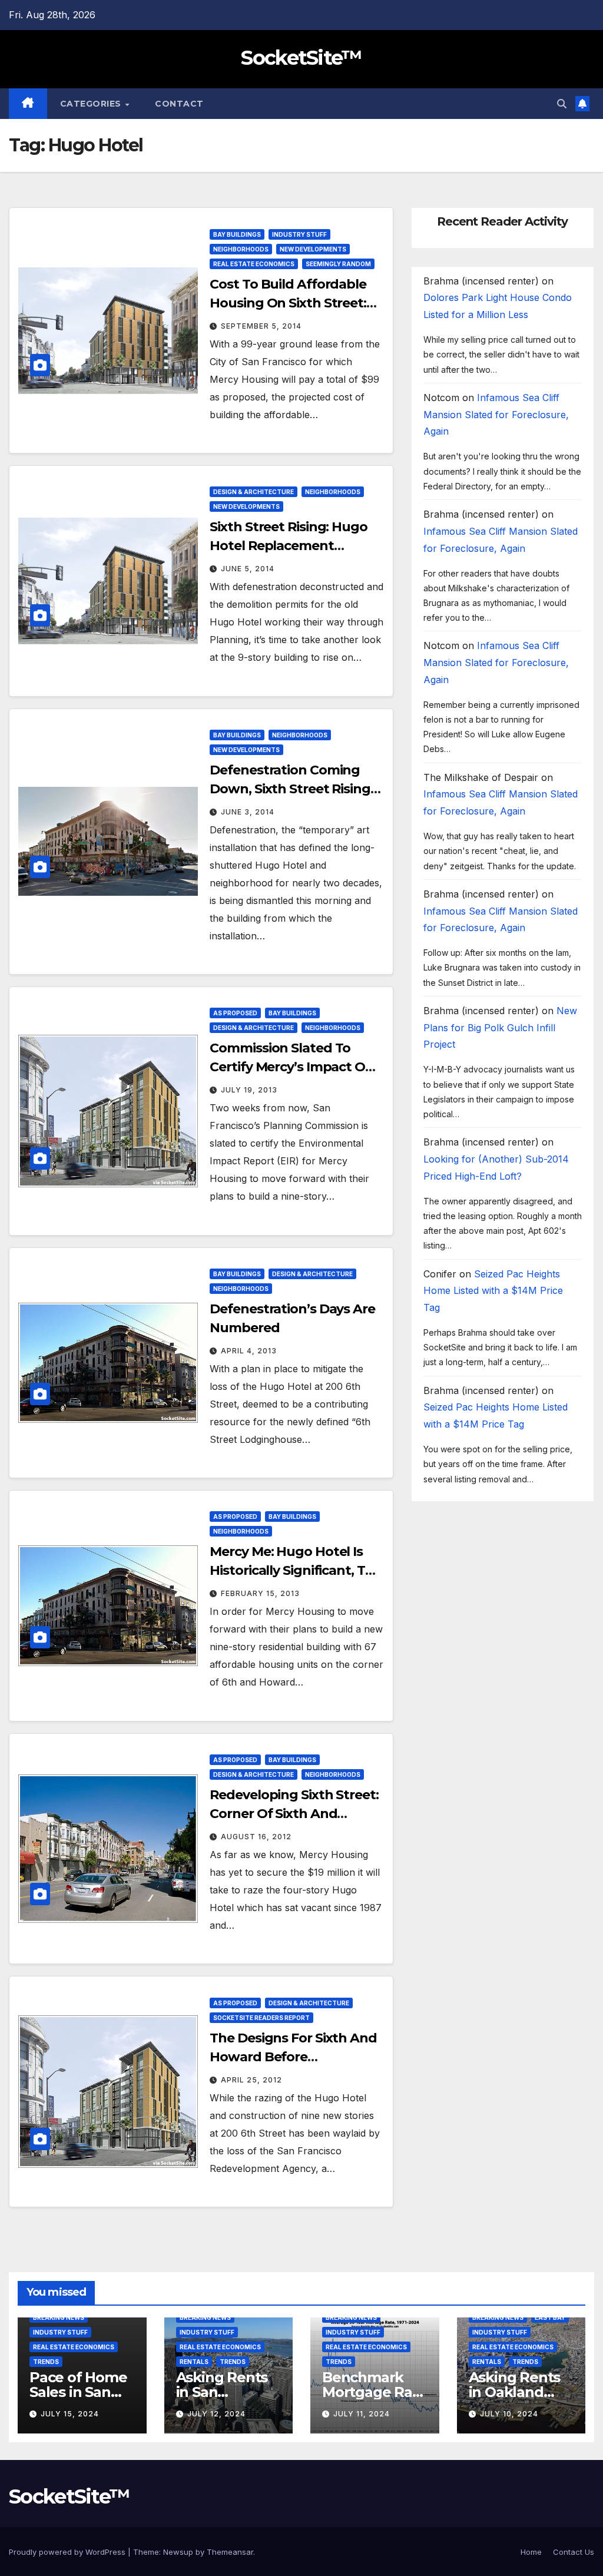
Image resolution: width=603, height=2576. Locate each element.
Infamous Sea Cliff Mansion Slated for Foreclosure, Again (496, 415)
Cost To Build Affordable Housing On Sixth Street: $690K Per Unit (288, 303)
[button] (562, 104)
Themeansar (230, 2552)
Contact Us (574, 2552)
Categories (92, 104)
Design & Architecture (254, 492)
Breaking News (59, 2317)
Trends (46, 2362)
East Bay (550, 2317)
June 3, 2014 (248, 812)
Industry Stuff (299, 234)
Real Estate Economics (254, 264)
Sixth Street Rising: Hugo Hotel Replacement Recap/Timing (289, 546)
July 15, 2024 (70, 2414)
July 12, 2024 (216, 2414)
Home (531, 2552)
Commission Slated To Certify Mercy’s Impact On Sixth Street (292, 1067)
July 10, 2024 (509, 2414)
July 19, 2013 (249, 1090)
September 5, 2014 (261, 326)
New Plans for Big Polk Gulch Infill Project (500, 1028)
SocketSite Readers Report (261, 2018)
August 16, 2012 (256, 1837)
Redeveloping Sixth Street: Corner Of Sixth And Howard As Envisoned (294, 1814)
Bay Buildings (237, 234)
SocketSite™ (301, 58)
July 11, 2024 (362, 2414)
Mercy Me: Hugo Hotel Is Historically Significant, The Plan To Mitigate (295, 1570)
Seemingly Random (338, 264)
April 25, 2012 (251, 2080)
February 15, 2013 (260, 1593)
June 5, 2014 (248, 569)
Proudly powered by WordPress (68, 2552)
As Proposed (235, 1013)
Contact (179, 104)
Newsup (178, 2552)
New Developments (313, 249)
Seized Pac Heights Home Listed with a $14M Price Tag (493, 1291)
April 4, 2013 (249, 1351)
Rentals (194, 2362)
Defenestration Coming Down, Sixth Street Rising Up (290, 789)
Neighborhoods (241, 249)
